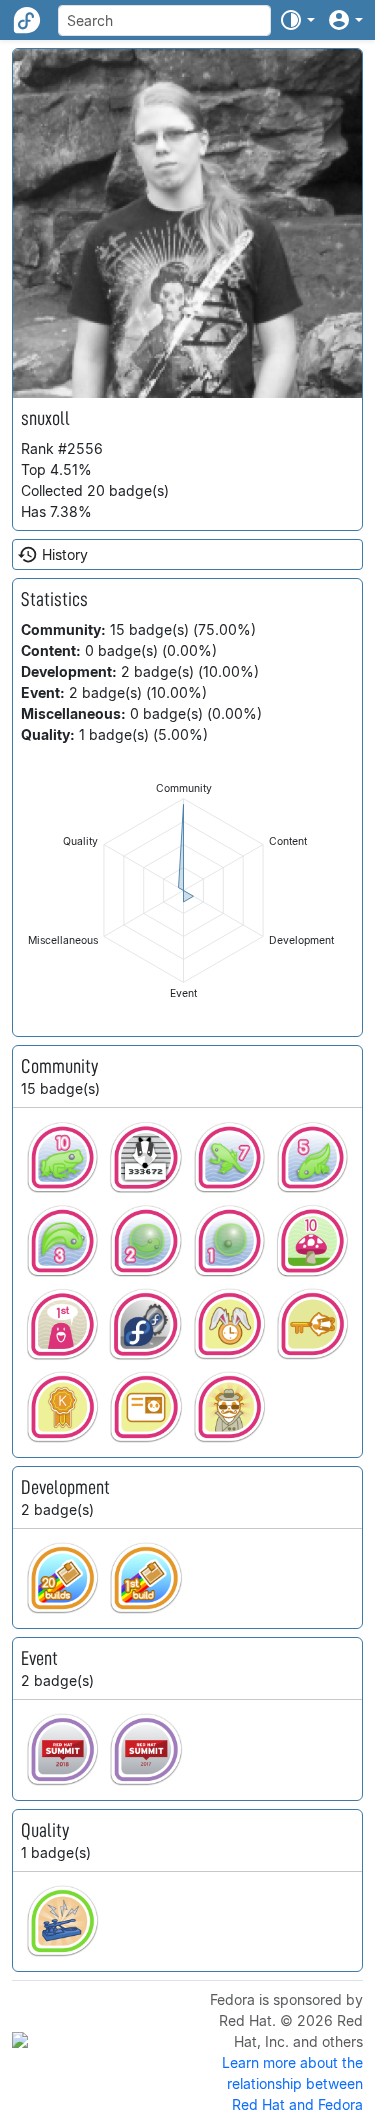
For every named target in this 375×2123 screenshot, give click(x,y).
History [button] (65, 554)
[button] (297, 20)
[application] (183, 890)
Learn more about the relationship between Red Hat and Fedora (292, 2083)
